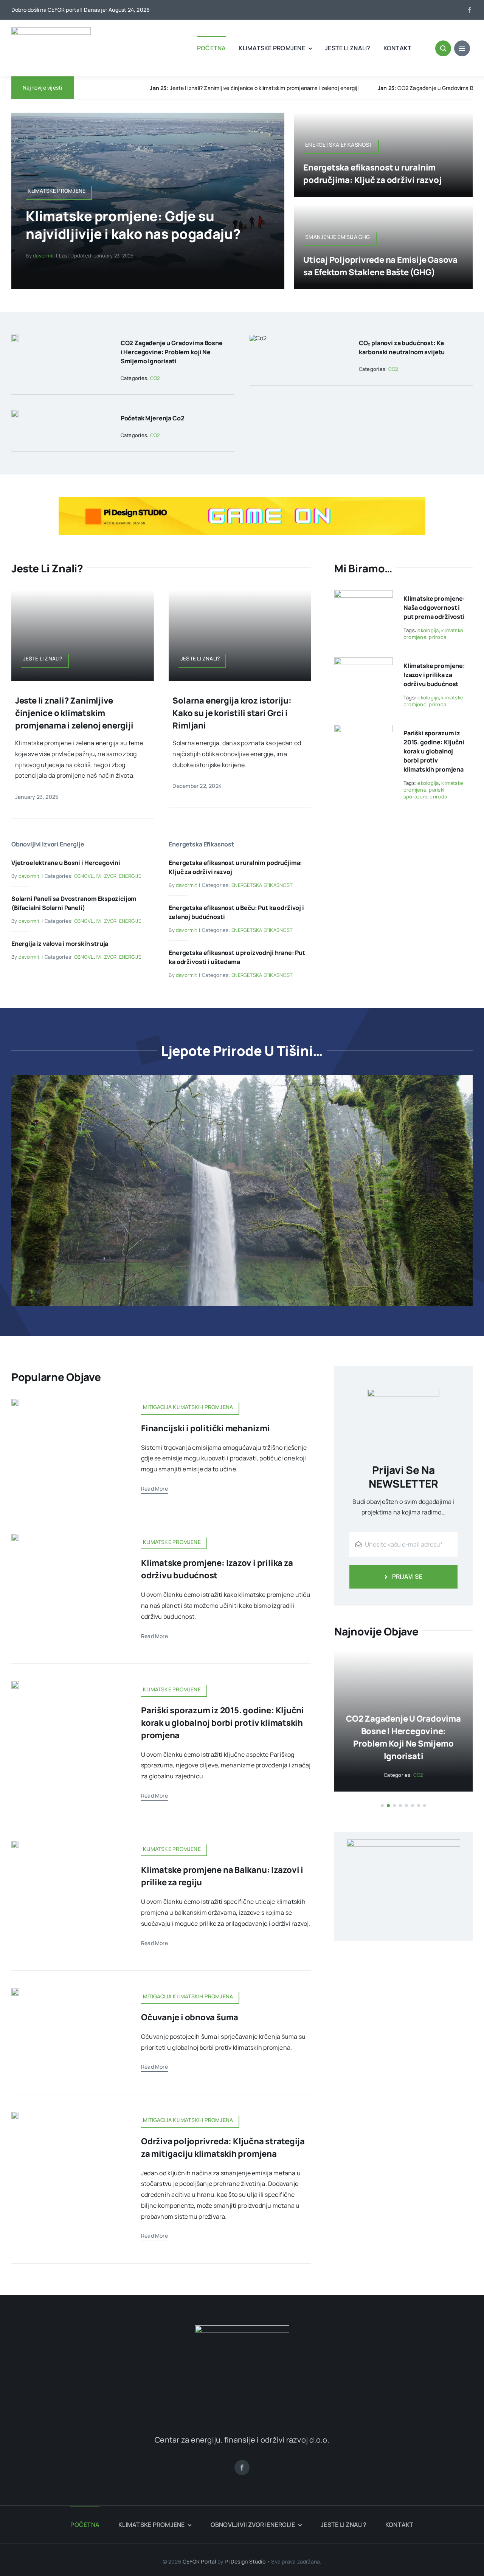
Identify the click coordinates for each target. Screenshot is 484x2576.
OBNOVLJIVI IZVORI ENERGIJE (108, 876)
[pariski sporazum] (15, 1684)
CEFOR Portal (199, 2561)
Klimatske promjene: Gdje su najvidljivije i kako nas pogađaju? (133, 225)
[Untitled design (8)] (15, 2115)
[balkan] (15, 1844)
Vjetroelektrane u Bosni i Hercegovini (66, 863)
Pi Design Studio (245, 2561)
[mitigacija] (15, 1402)
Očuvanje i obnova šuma (190, 2017)
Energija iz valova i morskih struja (60, 944)
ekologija (428, 630)
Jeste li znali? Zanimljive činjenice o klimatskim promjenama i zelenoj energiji (74, 713)
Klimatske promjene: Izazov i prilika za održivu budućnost (434, 675)
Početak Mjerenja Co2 (153, 418)
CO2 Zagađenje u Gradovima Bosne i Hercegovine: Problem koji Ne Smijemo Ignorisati (249, 88)
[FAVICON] (242, 2328)
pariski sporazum (424, 793)
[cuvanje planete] (15, 1537)
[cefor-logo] (51, 30)
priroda (437, 637)
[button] (382, 1793)
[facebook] (470, 10)
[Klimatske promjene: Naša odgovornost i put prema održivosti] (364, 595)
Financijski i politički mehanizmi (206, 1428)
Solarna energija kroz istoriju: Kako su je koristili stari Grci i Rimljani (232, 713)
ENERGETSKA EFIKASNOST (262, 885)
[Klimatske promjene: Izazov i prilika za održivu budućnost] (364, 663)
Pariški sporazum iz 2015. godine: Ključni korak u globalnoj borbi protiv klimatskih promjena (434, 751)
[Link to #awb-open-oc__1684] (462, 48)
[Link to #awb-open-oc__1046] (443, 48)
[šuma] (15, 1991)
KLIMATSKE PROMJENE (415, 1762)
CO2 (155, 378)
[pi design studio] (403, 1830)
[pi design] (242, 500)
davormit (43, 256)
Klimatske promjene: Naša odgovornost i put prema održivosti (434, 608)
